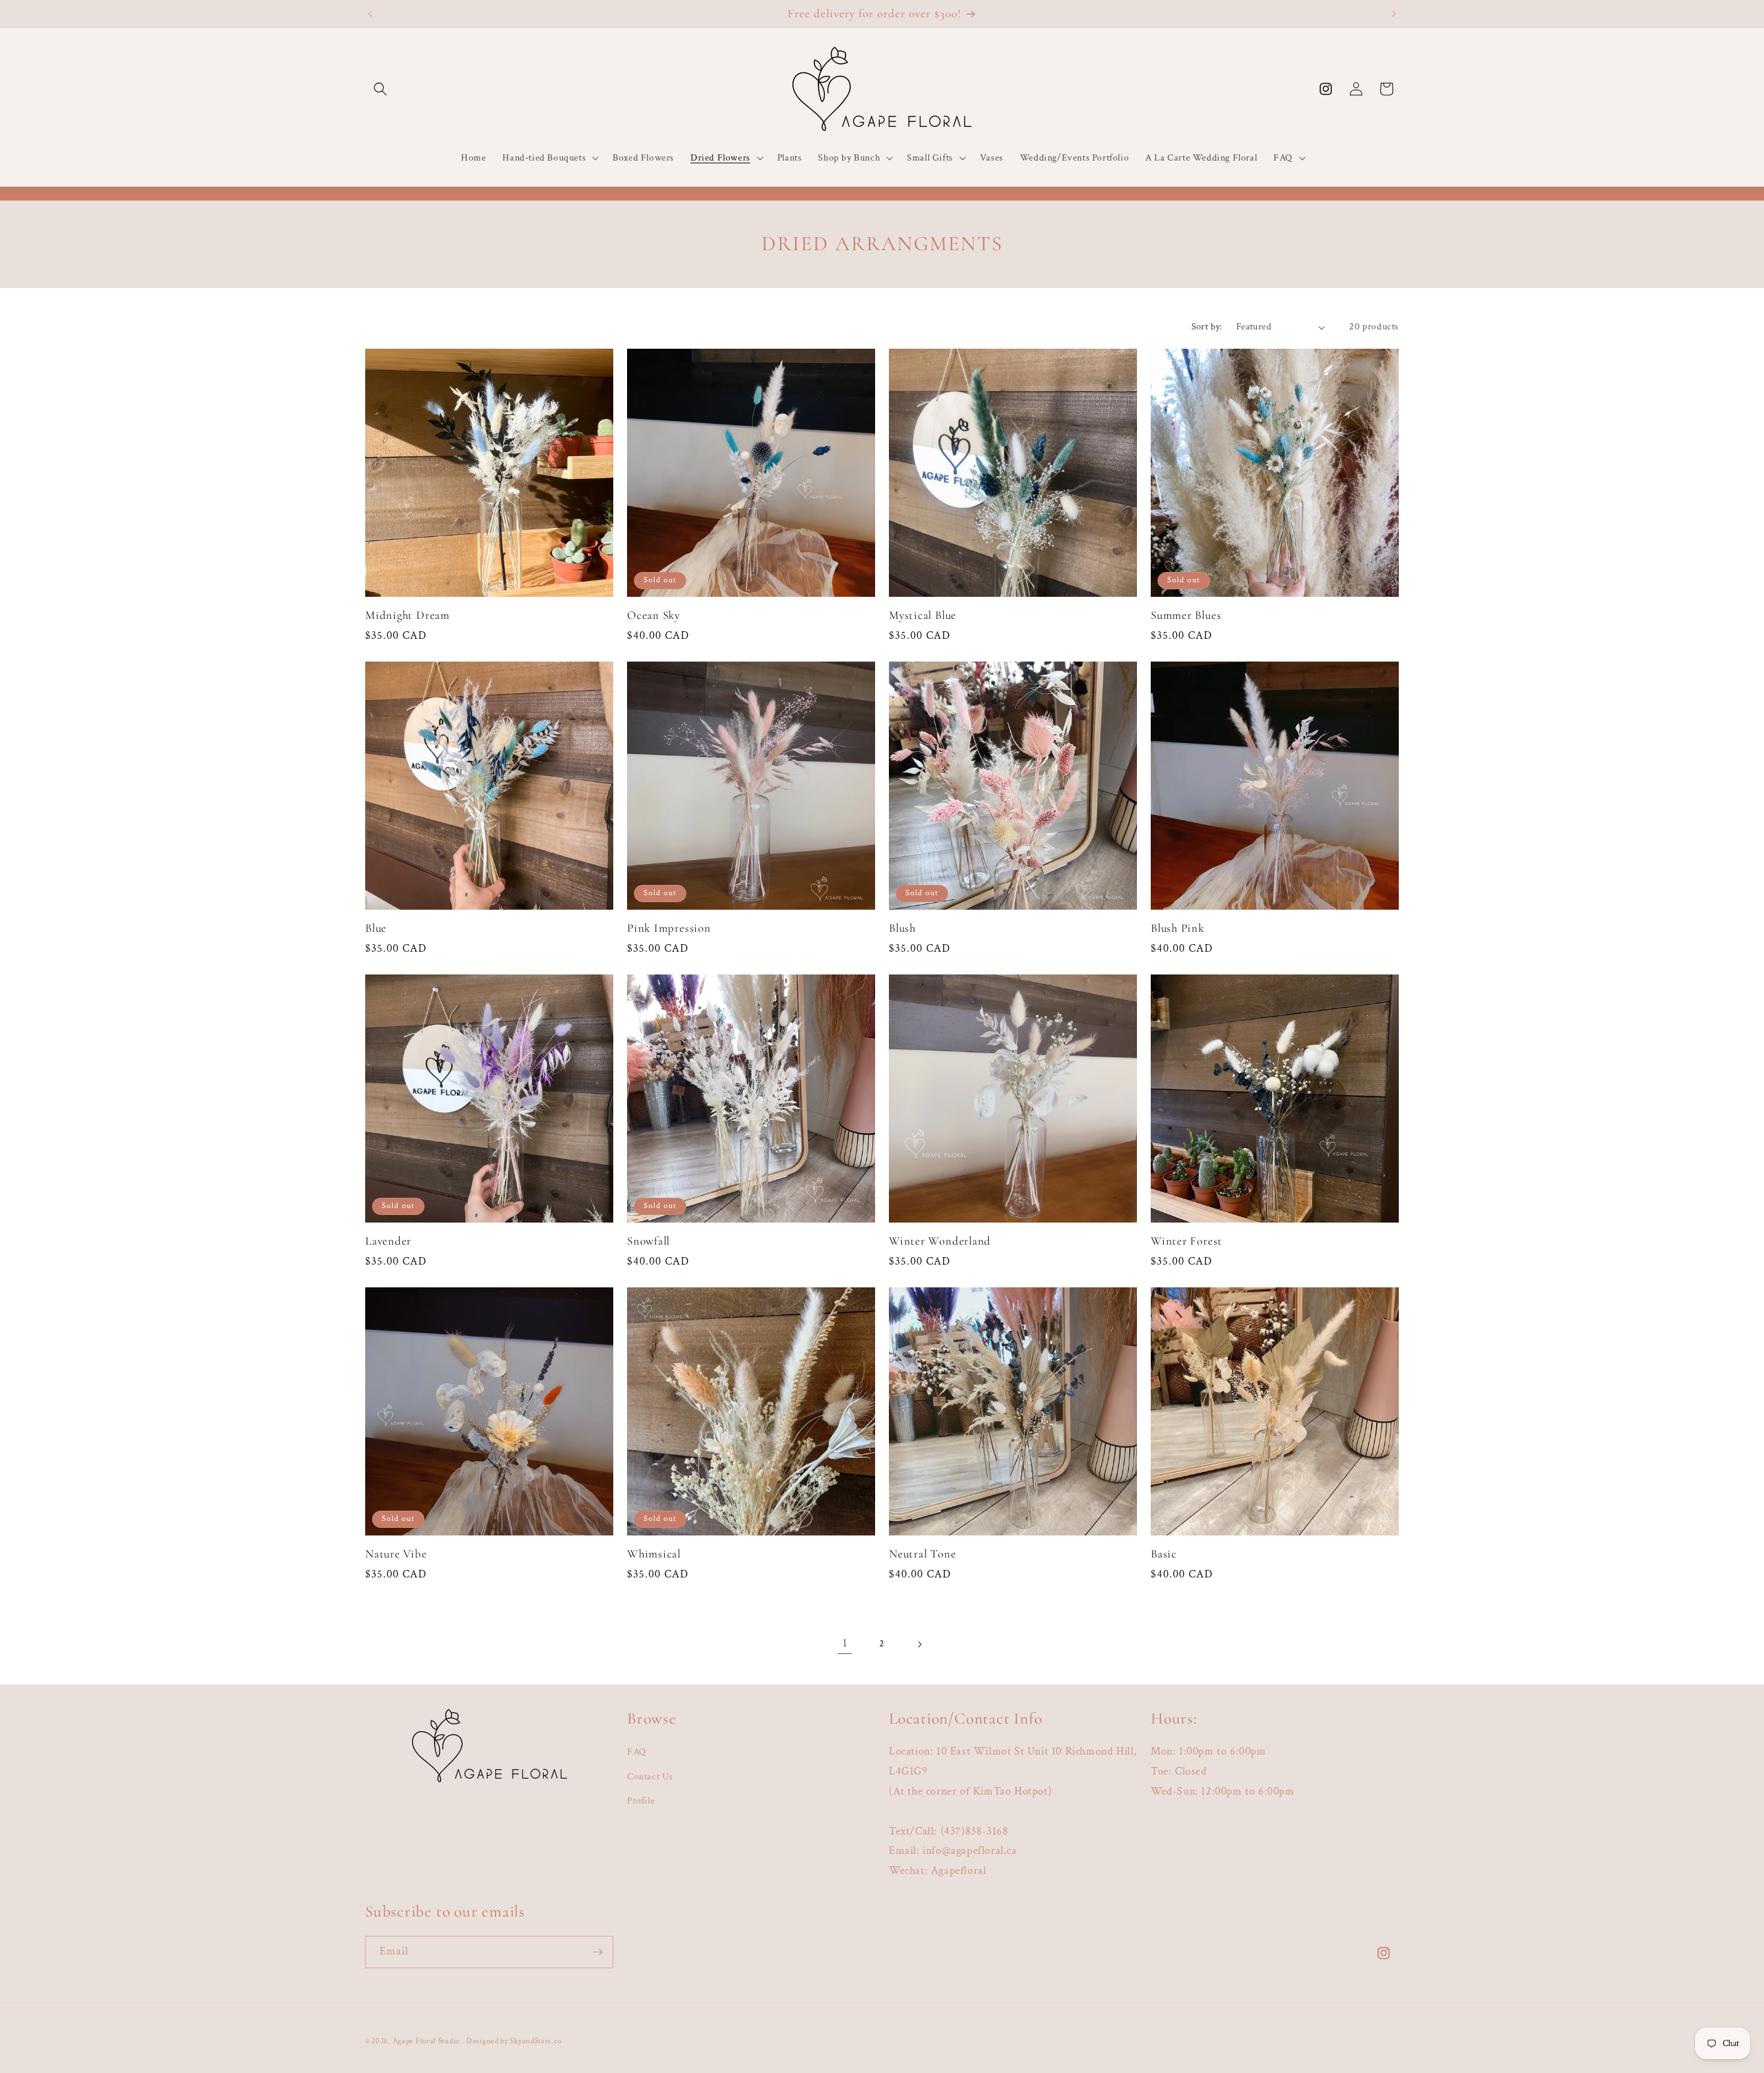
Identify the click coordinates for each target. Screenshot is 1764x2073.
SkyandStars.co (535, 2041)
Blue (376, 928)
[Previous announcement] (370, 14)
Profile (641, 1801)
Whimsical (654, 1554)
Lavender (388, 1241)
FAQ (637, 1752)
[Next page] (919, 1644)
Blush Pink (1178, 928)
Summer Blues (1186, 615)
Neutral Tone (922, 1554)
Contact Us (650, 1777)
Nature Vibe (396, 1554)
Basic (1164, 1554)
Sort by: (1207, 327)
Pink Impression (669, 928)
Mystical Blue (923, 615)
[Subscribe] (597, 1952)
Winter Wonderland (940, 1241)
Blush (902, 928)
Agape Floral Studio (426, 2041)
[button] (380, 89)
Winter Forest (1187, 1241)
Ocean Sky (654, 615)
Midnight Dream (408, 615)
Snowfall (648, 1241)
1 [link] (845, 1643)
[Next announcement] (1394, 14)
